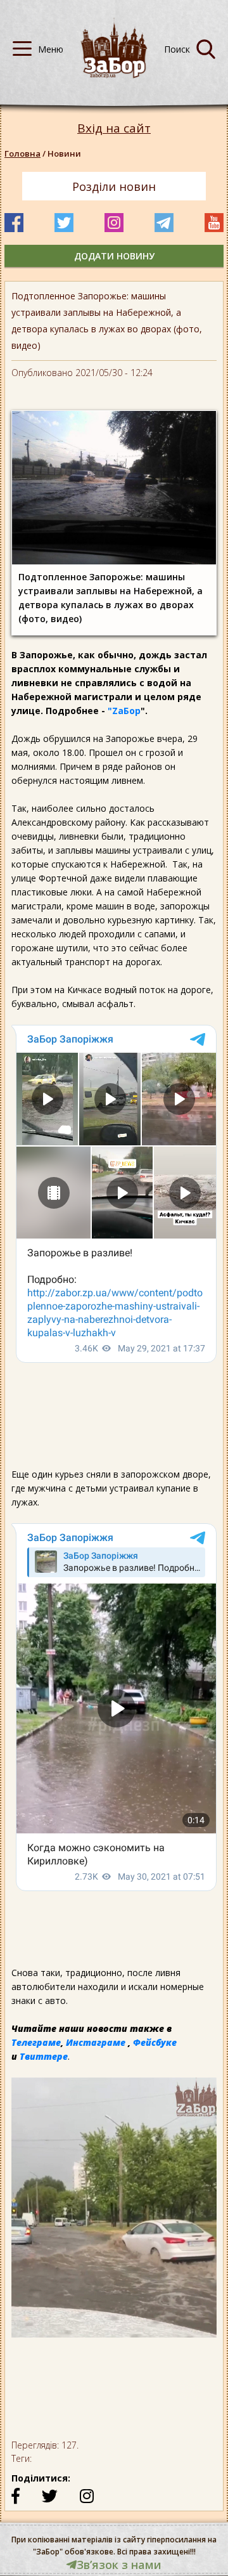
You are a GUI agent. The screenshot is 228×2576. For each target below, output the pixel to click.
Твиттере (44, 2056)
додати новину (114, 256)
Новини (64, 153)
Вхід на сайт (114, 128)
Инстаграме (96, 2042)
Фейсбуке (155, 2042)
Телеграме (36, 2042)
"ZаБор (124, 711)
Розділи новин (114, 186)
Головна (22, 153)
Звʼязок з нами (119, 2565)
